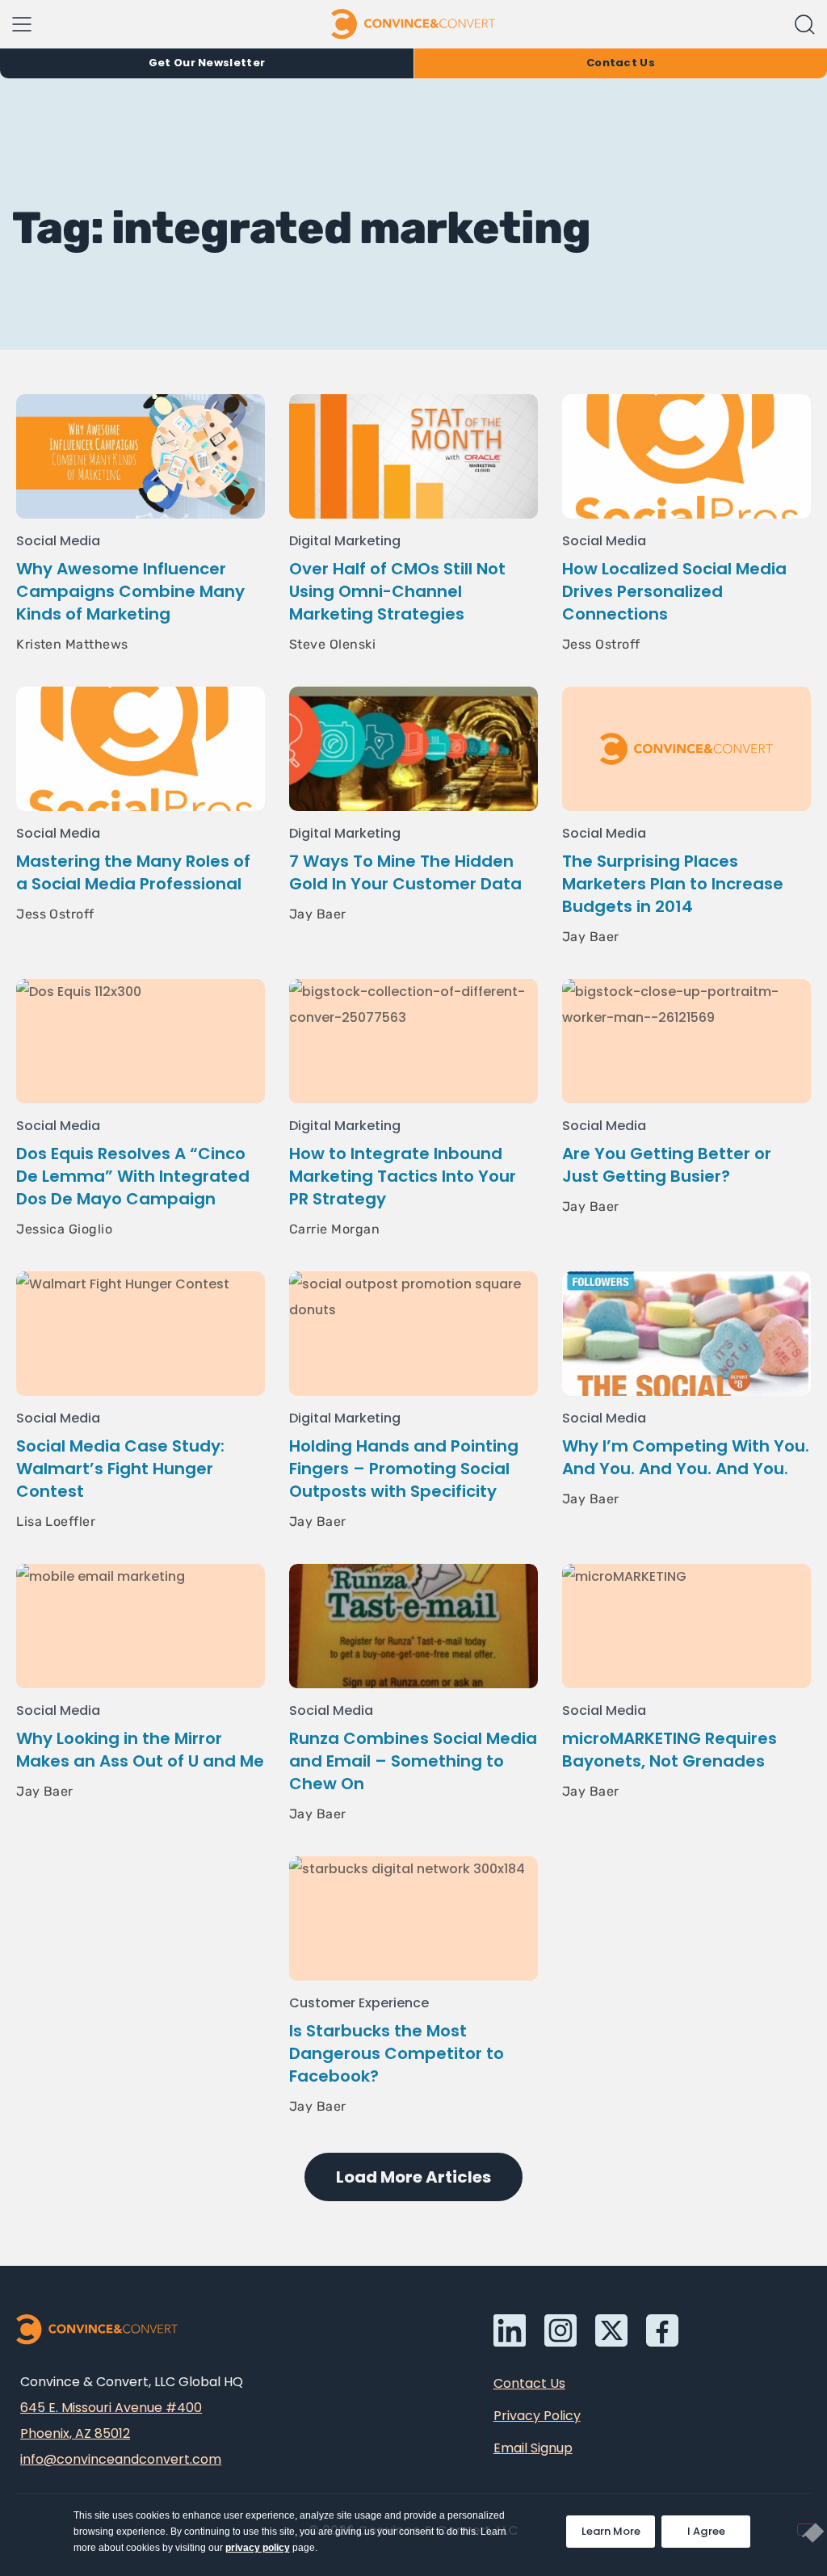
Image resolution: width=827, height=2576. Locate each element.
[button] (805, 25)
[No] (806, 2530)
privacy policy (258, 2548)
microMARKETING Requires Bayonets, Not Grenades (670, 1750)
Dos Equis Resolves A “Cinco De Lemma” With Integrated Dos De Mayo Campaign (133, 1176)
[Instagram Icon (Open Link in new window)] (560, 2330)
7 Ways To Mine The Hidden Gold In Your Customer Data (405, 872)
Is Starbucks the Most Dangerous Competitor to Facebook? (397, 2053)
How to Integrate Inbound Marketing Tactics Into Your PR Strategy (403, 1176)
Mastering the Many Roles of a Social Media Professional (133, 872)
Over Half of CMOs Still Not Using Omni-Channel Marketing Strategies (397, 591)
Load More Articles (413, 2177)
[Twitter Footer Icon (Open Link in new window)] (611, 2330)
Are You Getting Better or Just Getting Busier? (667, 1165)
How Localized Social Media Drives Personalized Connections (674, 591)
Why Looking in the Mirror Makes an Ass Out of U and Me (140, 1750)
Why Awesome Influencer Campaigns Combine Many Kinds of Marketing (130, 591)
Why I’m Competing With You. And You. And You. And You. (686, 1457)
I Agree (707, 2531)
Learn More (618, 2527)
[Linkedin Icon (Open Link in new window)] (510, 2330)
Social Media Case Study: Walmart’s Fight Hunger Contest (120, 1469)
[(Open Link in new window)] (662, 2330)
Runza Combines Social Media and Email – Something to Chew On (413, 1761)
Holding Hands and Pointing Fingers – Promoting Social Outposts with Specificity (404, 1469)
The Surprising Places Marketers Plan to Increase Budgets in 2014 (673, 884)
